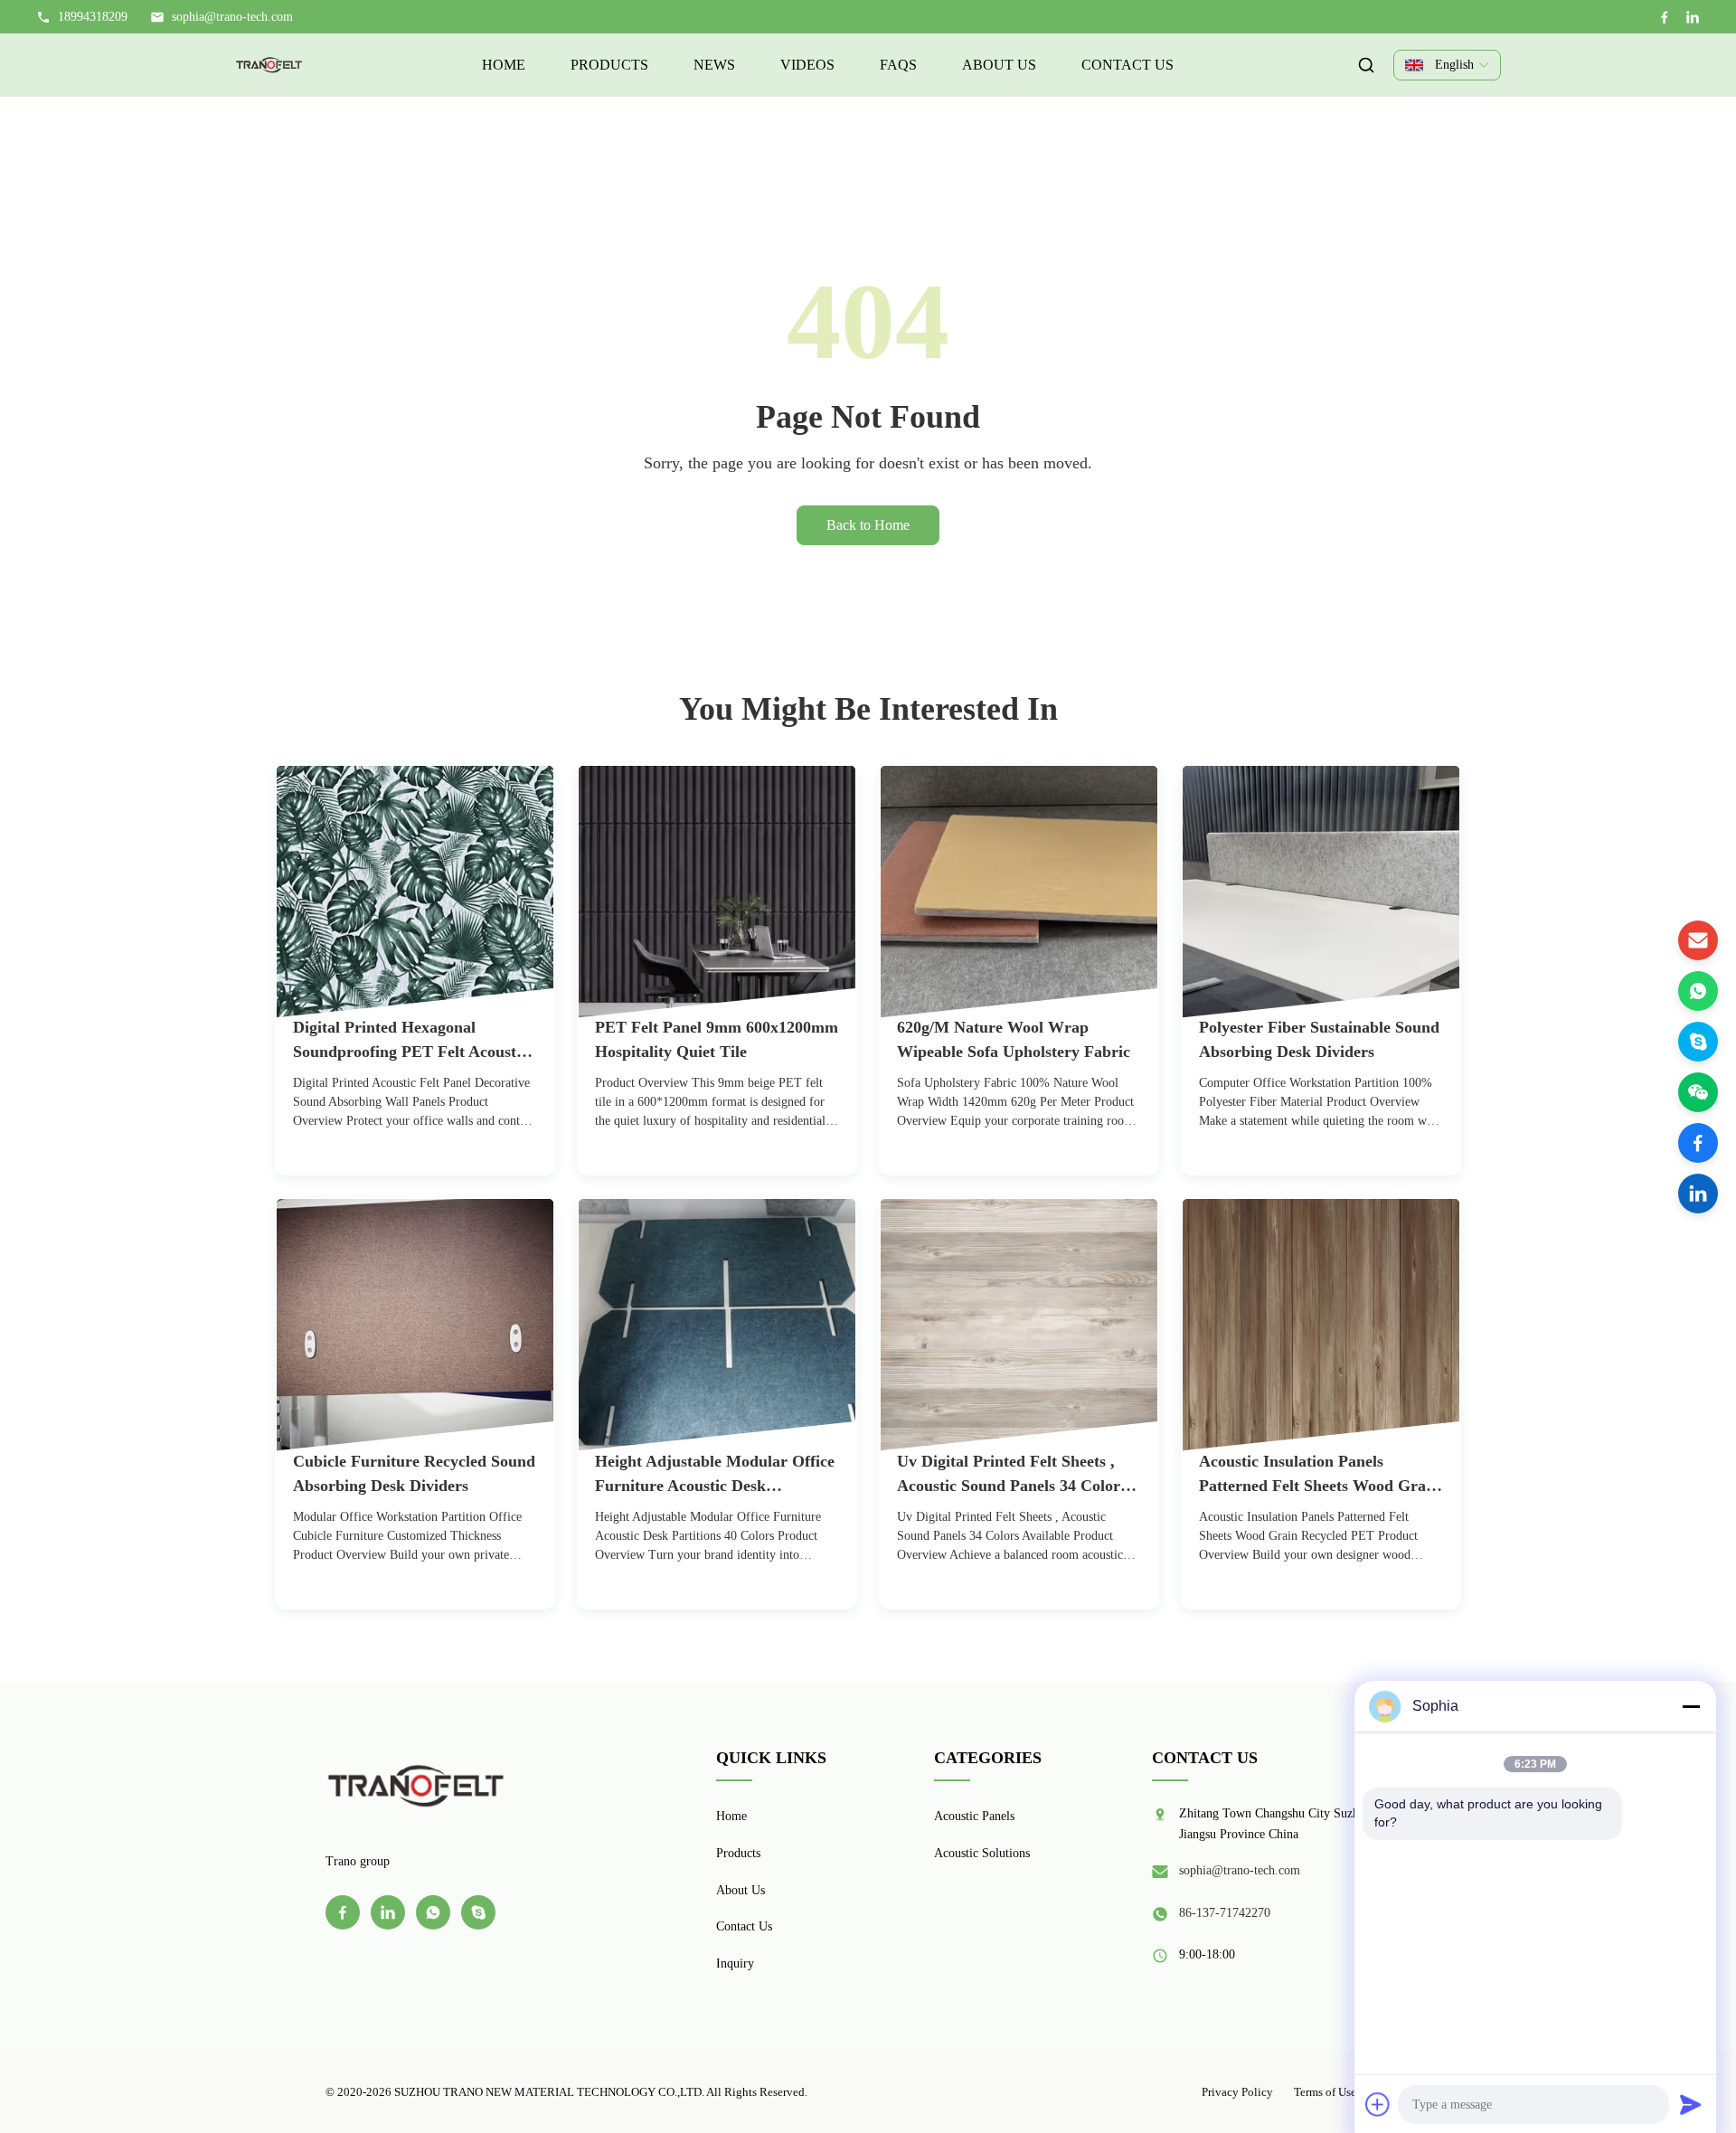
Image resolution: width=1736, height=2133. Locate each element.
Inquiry (735, 1963)
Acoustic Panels (974, 1816)
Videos (807, 65)
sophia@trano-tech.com (232, 17)
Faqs (898, 65)
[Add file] (1378, 2104)
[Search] (1366, 65)
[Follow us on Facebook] (1698, 1143)
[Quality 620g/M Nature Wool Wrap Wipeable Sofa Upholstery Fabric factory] (1019, 892)
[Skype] (1698, 1042)
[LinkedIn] (1693, 17)
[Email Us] (1698, 940)
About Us (999, 65)
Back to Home (868, 525)
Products (609, 65)
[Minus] (1691, 1706)
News (714, 65)
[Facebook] (1665, 17)
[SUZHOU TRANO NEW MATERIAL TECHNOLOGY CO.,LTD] (269, 65)
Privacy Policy (1237, 2092)
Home (504, 65)
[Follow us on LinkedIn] (1698, 1194)
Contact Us (1127, 65)
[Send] (1691, 2104)
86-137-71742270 (1225, 1913)
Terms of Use (1325, 2092)
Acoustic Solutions (982, 1853)
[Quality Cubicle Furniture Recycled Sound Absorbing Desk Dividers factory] (415, 1326)
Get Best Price (347, 1171)
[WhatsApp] (1698, 991)
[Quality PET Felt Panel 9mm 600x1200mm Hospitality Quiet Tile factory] (717, 892)
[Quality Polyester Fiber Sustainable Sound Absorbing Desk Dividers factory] (1321, 892)
